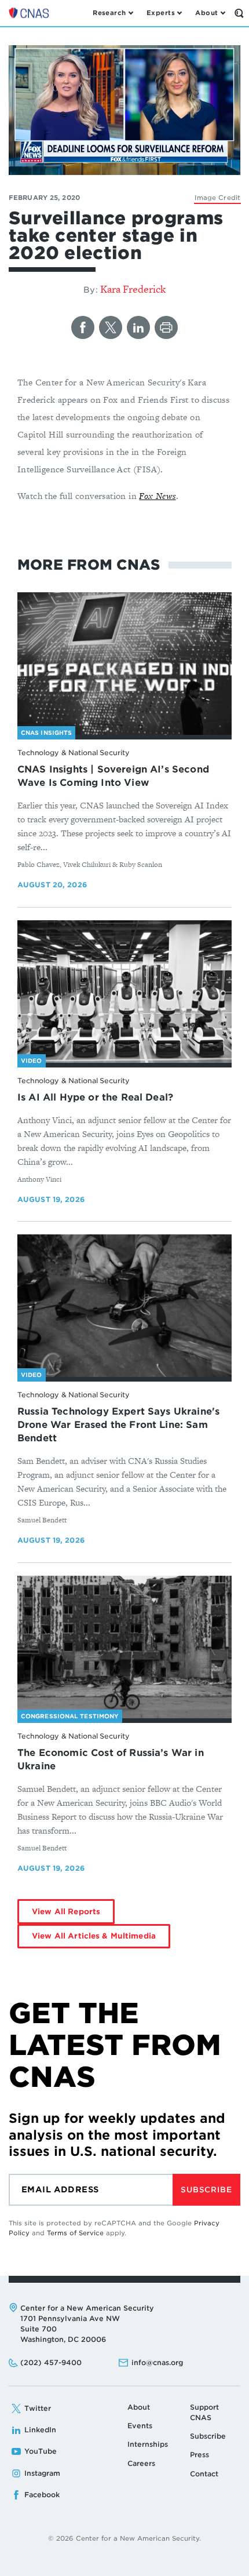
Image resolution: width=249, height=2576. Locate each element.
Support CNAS (204, 2412)
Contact (204, 2474)
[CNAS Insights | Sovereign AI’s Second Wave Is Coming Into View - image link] (124, 664)
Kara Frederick (133, 289)
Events (140, 2426)
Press (199, 2455)
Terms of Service (75, 2233)
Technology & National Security (73, 753)
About (139, 2407)
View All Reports (66, 1912)
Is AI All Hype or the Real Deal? (95, 1097)
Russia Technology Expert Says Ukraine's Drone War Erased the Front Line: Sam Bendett (118, 1425)
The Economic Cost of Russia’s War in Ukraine (111, 1759)
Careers (141, 2463)
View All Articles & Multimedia (94, 1936)
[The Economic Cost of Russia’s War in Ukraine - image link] (124, 1647)
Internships (148, 2444)
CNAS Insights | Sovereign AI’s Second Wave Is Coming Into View (113, 776)
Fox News (157, 496)
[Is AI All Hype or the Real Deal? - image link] (124, 992)
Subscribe (206, 2190)
